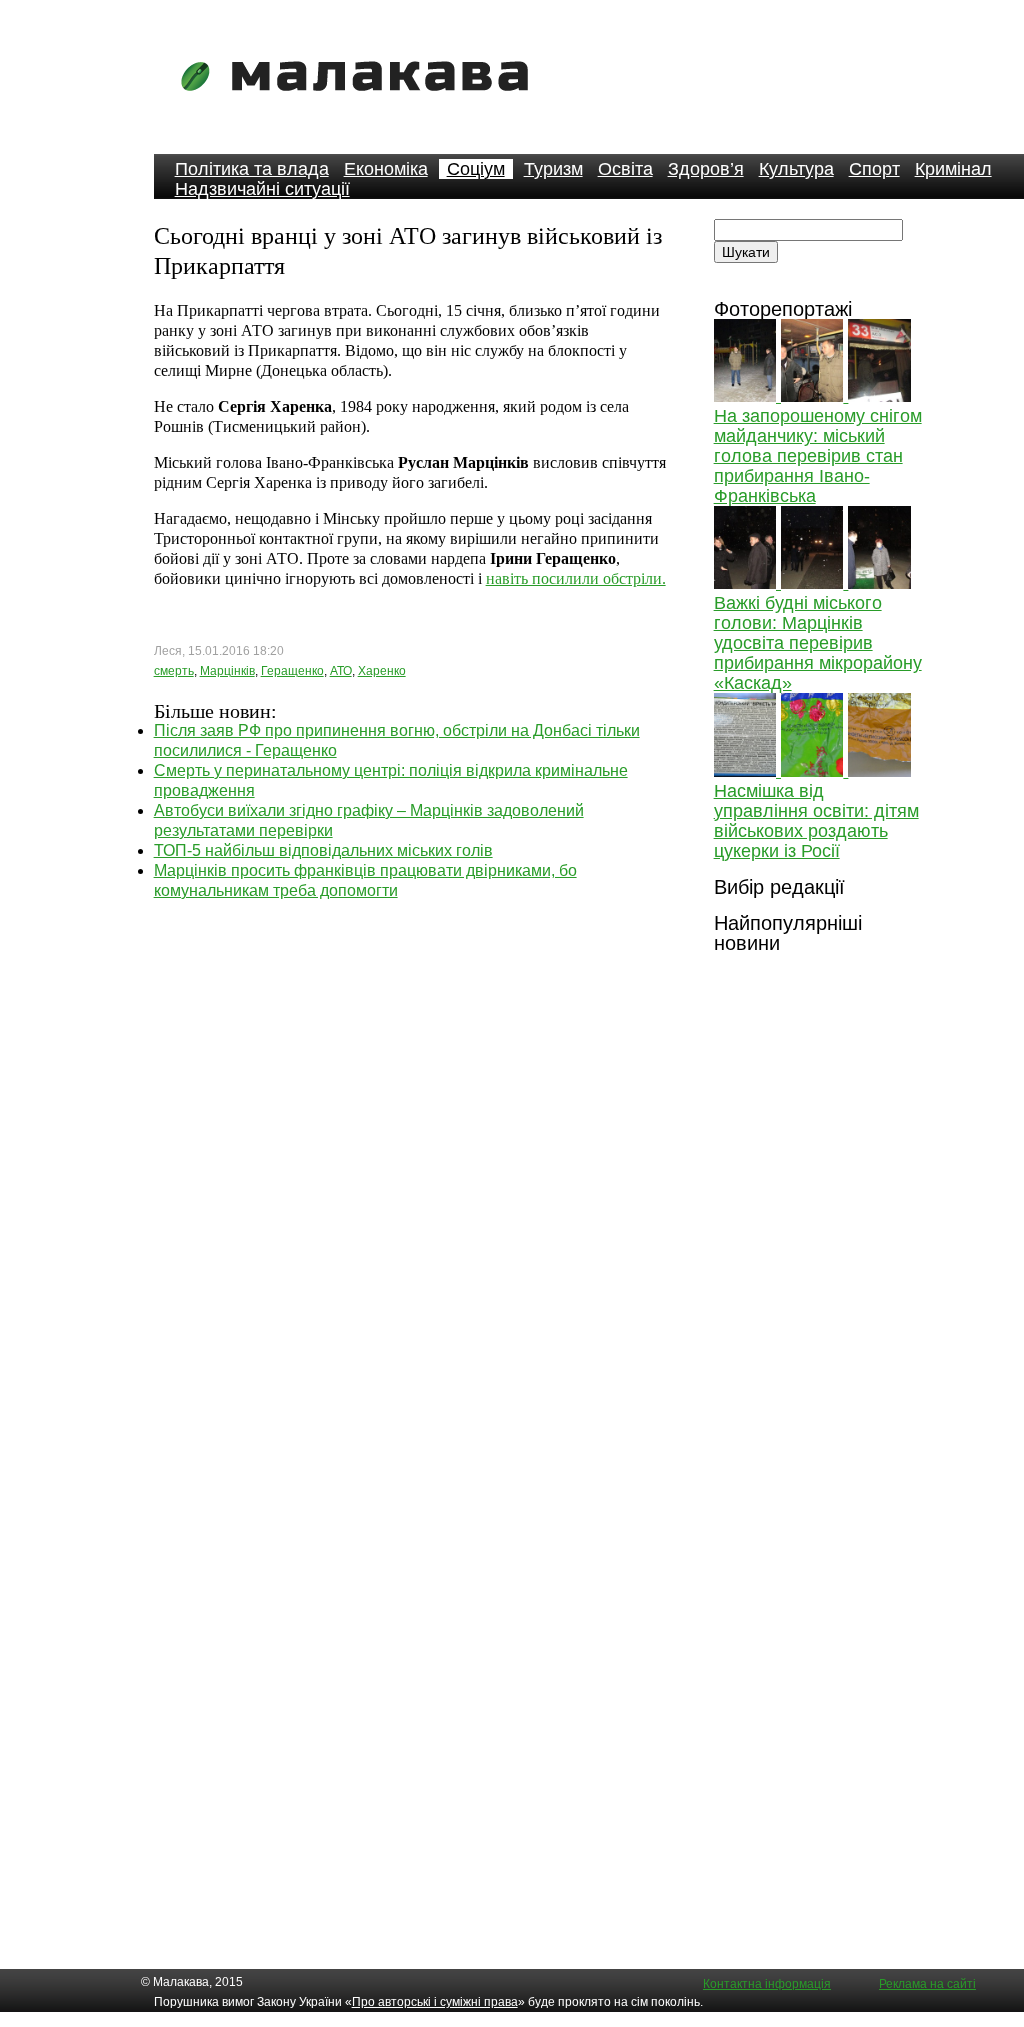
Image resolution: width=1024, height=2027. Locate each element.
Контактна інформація (767, 1984)
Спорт (874, 169)
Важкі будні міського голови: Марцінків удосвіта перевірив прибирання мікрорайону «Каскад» (818, 643)
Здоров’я (706, 169)
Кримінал (953, 169)
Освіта (625, 169)
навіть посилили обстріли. (576, 578)
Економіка (386, 169)
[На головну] (361, 104)
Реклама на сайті (927, 1984)
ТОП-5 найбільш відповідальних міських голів (323, 850)
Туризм (553, 169)
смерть (174, 671)
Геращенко (292, 671)
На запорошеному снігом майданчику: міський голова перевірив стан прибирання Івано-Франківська (818, 456)
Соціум (476, 169)
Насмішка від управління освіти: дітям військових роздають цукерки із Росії (816, 821)
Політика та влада (252, 169)
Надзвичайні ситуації (262, 189)
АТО (341, 671)
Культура (796, 169)
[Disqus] (410, 1151)
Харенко (382, 671)
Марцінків (227, 671)
